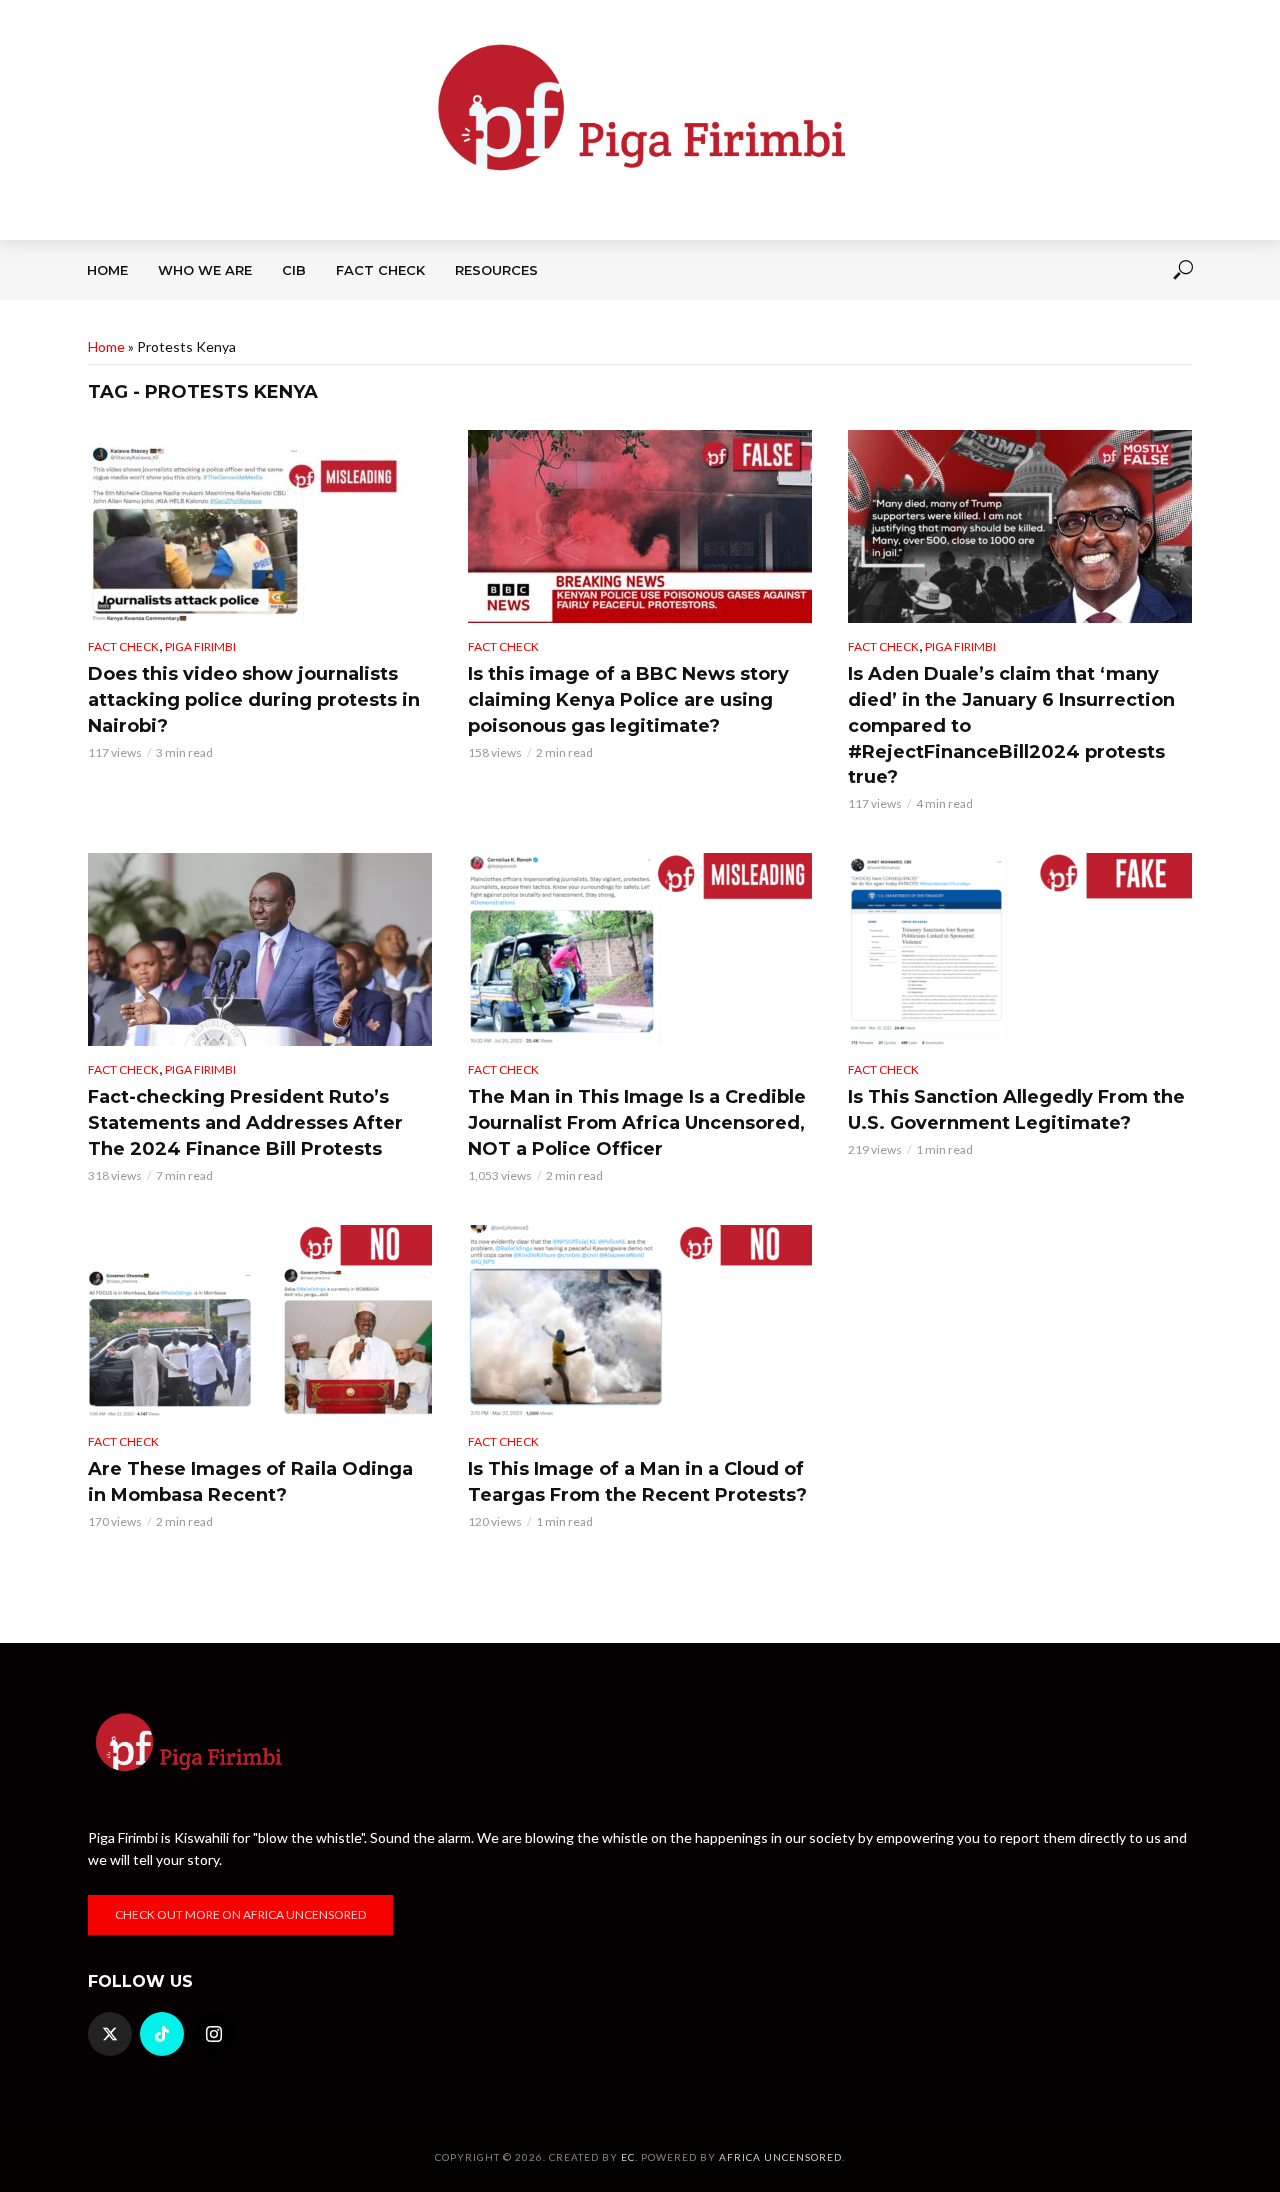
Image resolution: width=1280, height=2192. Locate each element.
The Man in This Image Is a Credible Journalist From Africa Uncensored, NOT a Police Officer (637, 1123)
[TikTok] (162, 2034)
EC (628, 2157)
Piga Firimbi (200, 646)
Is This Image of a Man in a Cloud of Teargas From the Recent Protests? (637, 1482)
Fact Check (380, 270)
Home (107, 270)
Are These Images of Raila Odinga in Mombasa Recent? (250, 1482)
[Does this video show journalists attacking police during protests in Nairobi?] (260, 526)
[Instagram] (214, 2034)
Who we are (205, 270)
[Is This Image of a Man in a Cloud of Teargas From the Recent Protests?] (640, 1321)
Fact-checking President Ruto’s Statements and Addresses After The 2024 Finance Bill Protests (245, 1123)
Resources (496, 270)
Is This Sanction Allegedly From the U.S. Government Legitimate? (1016, 1110)
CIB (294, 270)
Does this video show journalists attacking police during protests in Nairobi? (254, 700)
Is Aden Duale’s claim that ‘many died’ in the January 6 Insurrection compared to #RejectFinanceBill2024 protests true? (1011, 726)
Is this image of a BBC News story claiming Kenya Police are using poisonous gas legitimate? (628, 700)
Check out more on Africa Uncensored (240, 1914)
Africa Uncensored (780, 2157)
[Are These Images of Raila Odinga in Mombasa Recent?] (260, 1321)
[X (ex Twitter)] (110, 2034)
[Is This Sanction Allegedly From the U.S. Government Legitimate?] (1020, 949)
